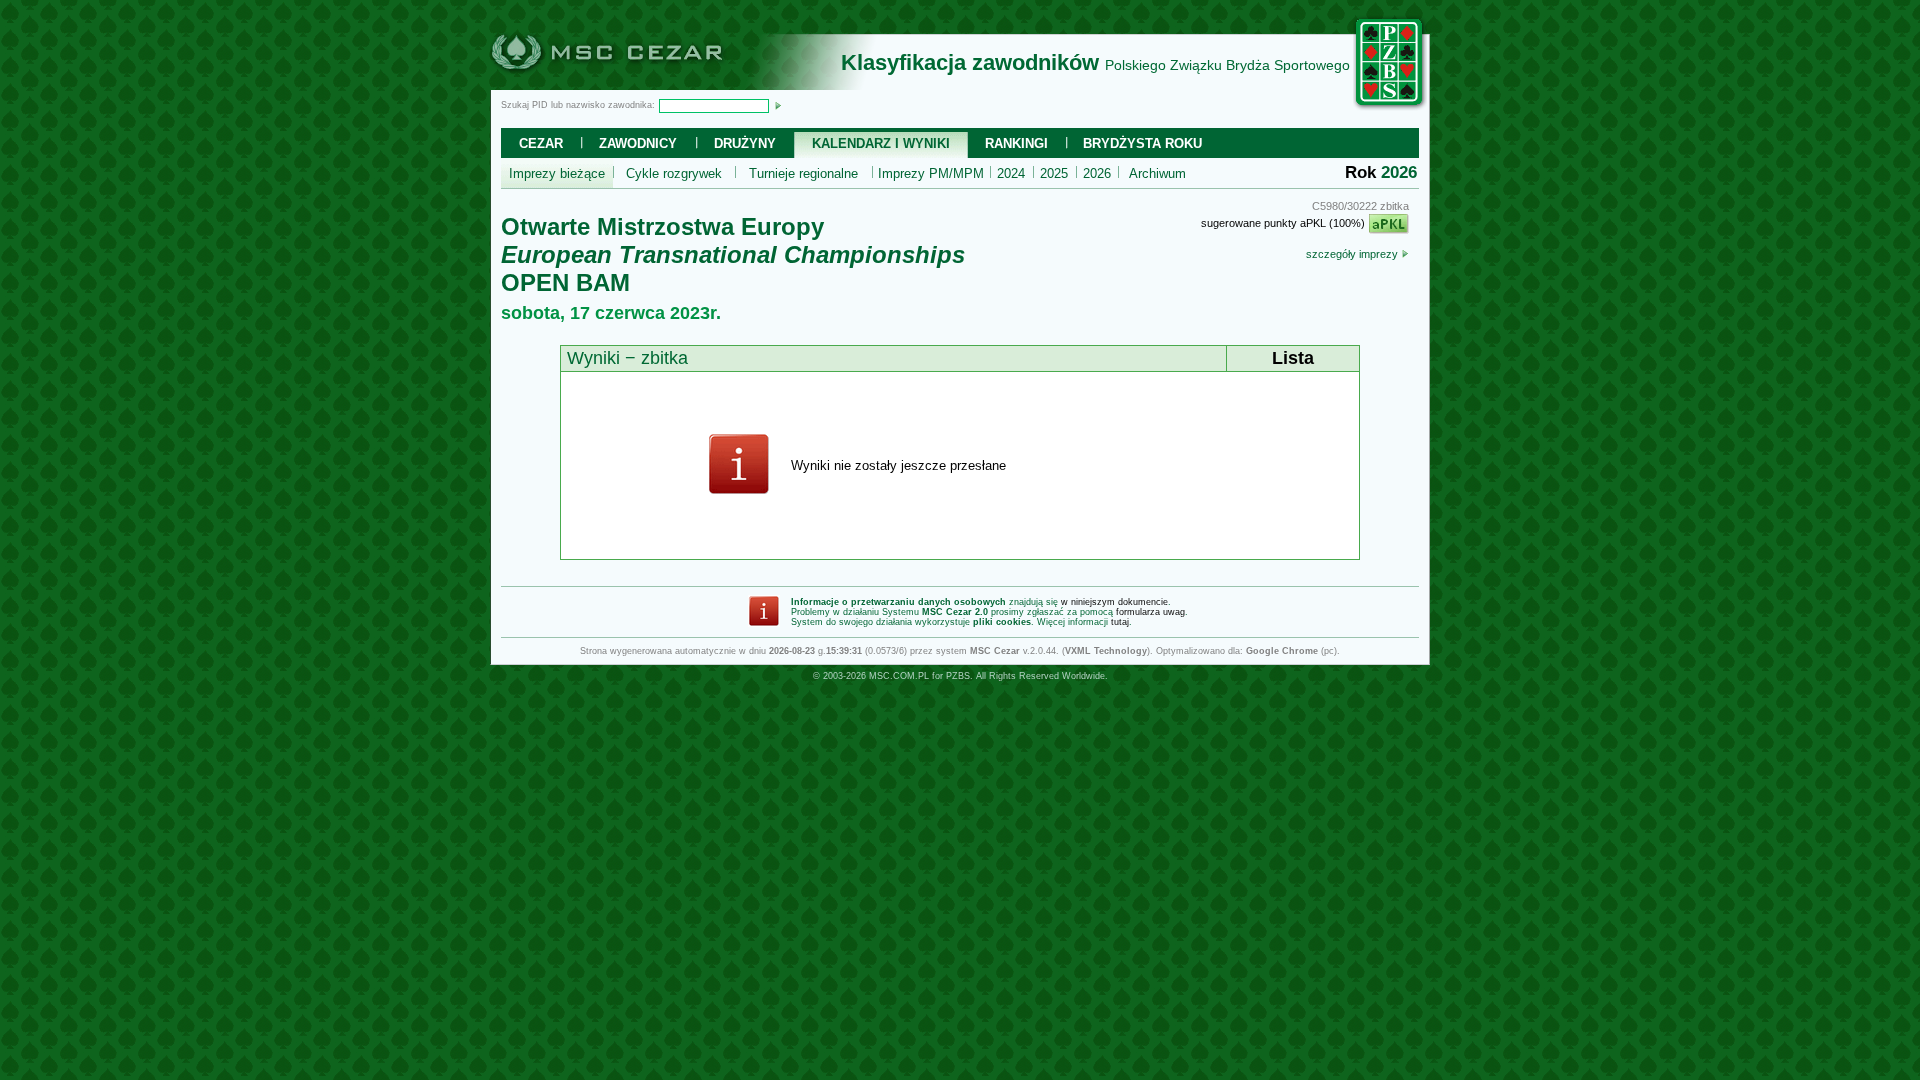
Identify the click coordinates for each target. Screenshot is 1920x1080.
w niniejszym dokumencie (1114, 602)
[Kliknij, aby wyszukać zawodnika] (778, 105)
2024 (1011, 173)
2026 (1097, 173)
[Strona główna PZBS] (1390, 107)
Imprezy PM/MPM (931, 173)
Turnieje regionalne (803, 173)
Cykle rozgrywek (674, 173)
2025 (1054, 173)
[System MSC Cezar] (640, 84)
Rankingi (1016, 143)
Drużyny (745, 143)
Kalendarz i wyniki (881, 143)
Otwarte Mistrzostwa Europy (662, 226)
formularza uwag (1150, 612)
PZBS (958, 676)
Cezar (541, 143)
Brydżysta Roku (1142, 143)
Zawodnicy (638, 143)
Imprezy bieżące (557, 173)
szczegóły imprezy (1353, 254)
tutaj (1120, 622)
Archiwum (1157, 173)
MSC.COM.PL (899, 676)
